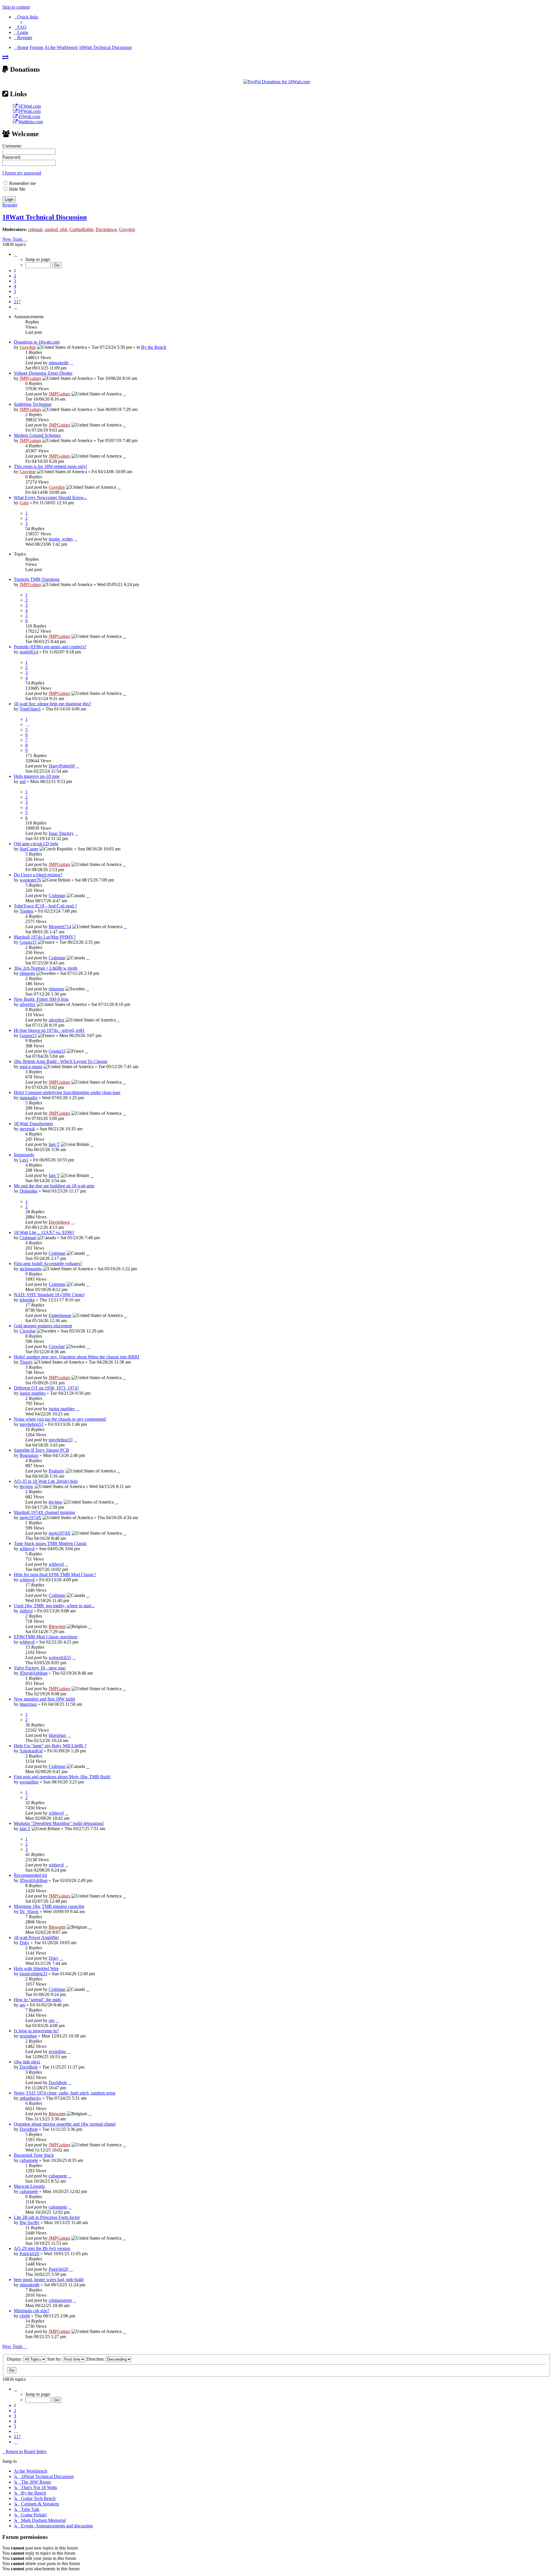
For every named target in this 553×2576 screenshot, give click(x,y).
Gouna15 (28, 942)
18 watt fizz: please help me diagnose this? (52, 704)
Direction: (96, 2359)
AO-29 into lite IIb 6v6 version (42, 2248)
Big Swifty (30, 2223)
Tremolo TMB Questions (37, 579)
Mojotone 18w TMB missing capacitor (49, 1906)
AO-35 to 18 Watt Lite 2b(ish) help (46, 1481)
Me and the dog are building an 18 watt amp (54, 1186)
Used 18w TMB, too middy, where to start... (54, 1606)
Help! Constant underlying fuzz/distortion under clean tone (67, 1092)
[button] (16, 254)
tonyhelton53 (32, 1424)
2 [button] (15, 276)
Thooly (26, 1362)
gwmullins (29, 1782)
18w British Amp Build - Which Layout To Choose (61, 1061)
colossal (35, 229)
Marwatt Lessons (29, 2186)
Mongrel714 (60, 927)
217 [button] (17, 302)
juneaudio (29, 1098)
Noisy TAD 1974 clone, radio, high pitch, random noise (65, 2093)
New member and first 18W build (44, 1699)
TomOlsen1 (30, 709)
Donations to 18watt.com (37, 342)
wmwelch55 (60, 1657)
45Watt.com (29, 116)
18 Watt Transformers (33, 1124)
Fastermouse (60, 1315)
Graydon (127, 229)
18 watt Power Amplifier (36, 1937)
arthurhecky (30, 2098)
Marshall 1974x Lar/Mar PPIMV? (45, 937)
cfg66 (25, 2316)
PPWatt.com (29, 111)
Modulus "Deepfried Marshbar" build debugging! (59, 1823)
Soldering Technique (33, 404)
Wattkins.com (31, 122)
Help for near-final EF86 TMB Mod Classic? (55, 1575)
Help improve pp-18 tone (37, 776)
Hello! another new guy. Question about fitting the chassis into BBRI (76, 1357)
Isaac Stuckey (61, 833)
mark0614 (29, 652)
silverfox (28, 1004)
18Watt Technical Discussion (44, 217)
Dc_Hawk (29, 1911)
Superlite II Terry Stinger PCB (41, 1450)
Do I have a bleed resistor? (38, 875)
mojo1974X (31, 1518)
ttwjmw (26, 1486)
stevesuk (27, 1129)
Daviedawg (106, 229)
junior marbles (33, 1393)
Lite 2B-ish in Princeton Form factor (47, 2217)
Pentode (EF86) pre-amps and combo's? (50, 647)
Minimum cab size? (32, 2311)
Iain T (54, 1144)
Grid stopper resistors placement (43, 1326)
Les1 (24, 1160)
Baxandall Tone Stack (34, 2155)
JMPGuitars (30, 378)
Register (10, 205)
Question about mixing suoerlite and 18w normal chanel (65, 2124)
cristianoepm (60, 2300)
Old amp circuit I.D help (36, 844)
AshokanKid (31, 1751)
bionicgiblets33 (33, 1974)
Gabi (24, 503)
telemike (27, 1300)
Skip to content (16, 7)
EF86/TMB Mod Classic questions (46, 1637)
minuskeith (59, 363)
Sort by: (55, 2359)
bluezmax (28, 1704)
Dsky (24, 1943)
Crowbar (28, 1331)
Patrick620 (29, 2254)
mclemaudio (31, 1269)
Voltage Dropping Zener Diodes (43, 373)
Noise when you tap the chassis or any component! (60, 1419)
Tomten (26, 911)
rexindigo (28, 2036)
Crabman (57, 895)
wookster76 (30, 880)
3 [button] (15, 281)
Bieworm (57, 1626)
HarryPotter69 (62, 766)
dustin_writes (61, 539)
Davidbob (29, 2067)
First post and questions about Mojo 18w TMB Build (62, 1777)
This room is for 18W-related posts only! (51, 466)
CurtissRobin (81, 229)
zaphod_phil (56, 229)
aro (22, 2005)
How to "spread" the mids (37, 2000)
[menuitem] (20, 27)
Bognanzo (29, 1455)
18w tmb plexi (27, 2062)
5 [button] (15, 291)
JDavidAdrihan (34, 1673)
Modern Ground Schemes (37, 435)
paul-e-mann (31, 1067)
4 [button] (15, 286)
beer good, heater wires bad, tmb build (49, 2280)
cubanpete (29, 2160)
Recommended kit (30, 1875)
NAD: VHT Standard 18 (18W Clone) (49, 1295)
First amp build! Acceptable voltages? (48, 1264)
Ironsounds (24, 1155)
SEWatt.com (30, 106)
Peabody (57, 1471)
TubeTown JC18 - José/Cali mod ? (45, 906)
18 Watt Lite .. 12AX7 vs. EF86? (44, 1232)
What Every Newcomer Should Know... (50, 497)
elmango (27, 973)
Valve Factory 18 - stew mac (40, 1668)
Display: (15, 2359)
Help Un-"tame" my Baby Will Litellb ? (50, 1746)
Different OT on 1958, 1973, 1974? (46, 1388)
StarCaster (29, 849)
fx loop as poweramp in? (36, 2031)
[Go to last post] (71, 363)
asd (23, 781)
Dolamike (29, 1191)
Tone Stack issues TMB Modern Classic (50, 1543)
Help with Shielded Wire (36, 1969)
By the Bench (154, 347)
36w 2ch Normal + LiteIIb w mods (46, 968)
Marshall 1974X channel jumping (44, 1512)
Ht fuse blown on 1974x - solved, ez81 (49, 1030)
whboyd (27, 1549)
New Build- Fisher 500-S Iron (41, 999)
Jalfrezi (26, 1611)
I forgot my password (22, 173)
